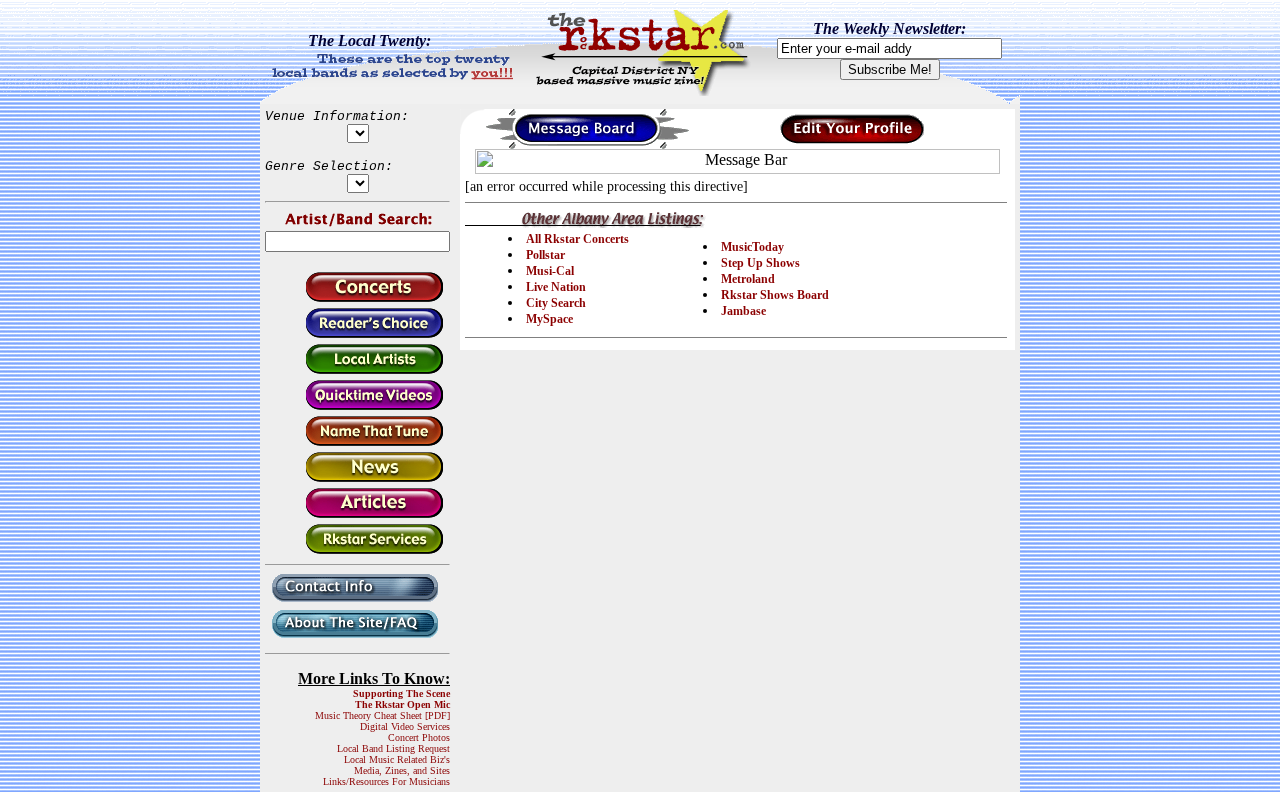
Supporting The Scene (401, 693)
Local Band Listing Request (393, 748)
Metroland (748, 279)
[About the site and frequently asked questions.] (357, 639)
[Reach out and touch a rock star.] (357, 603)
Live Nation (556, 287)
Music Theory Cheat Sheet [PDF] (382, 715)
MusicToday (752, 247)
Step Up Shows (760, 263)
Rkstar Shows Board (775, 295)
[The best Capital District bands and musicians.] (357, 370)
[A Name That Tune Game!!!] (357, 442)
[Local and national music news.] (357, 478)
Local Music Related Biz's (397, 759)
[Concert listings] (357, 298)
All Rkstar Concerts (577, 239)
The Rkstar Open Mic (402, 704)
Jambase (743, 311)
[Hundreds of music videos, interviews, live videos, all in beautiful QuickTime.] (357, 406)
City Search (556, 303)
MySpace (549, 319)
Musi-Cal (550, 271)
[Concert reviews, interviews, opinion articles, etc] (357, 514)
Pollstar (545, 255)
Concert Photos (419, 737)
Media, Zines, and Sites (402, 770)
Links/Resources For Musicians (386, 781)
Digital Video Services (405, 726)
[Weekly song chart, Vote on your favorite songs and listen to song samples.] (357, 334)
